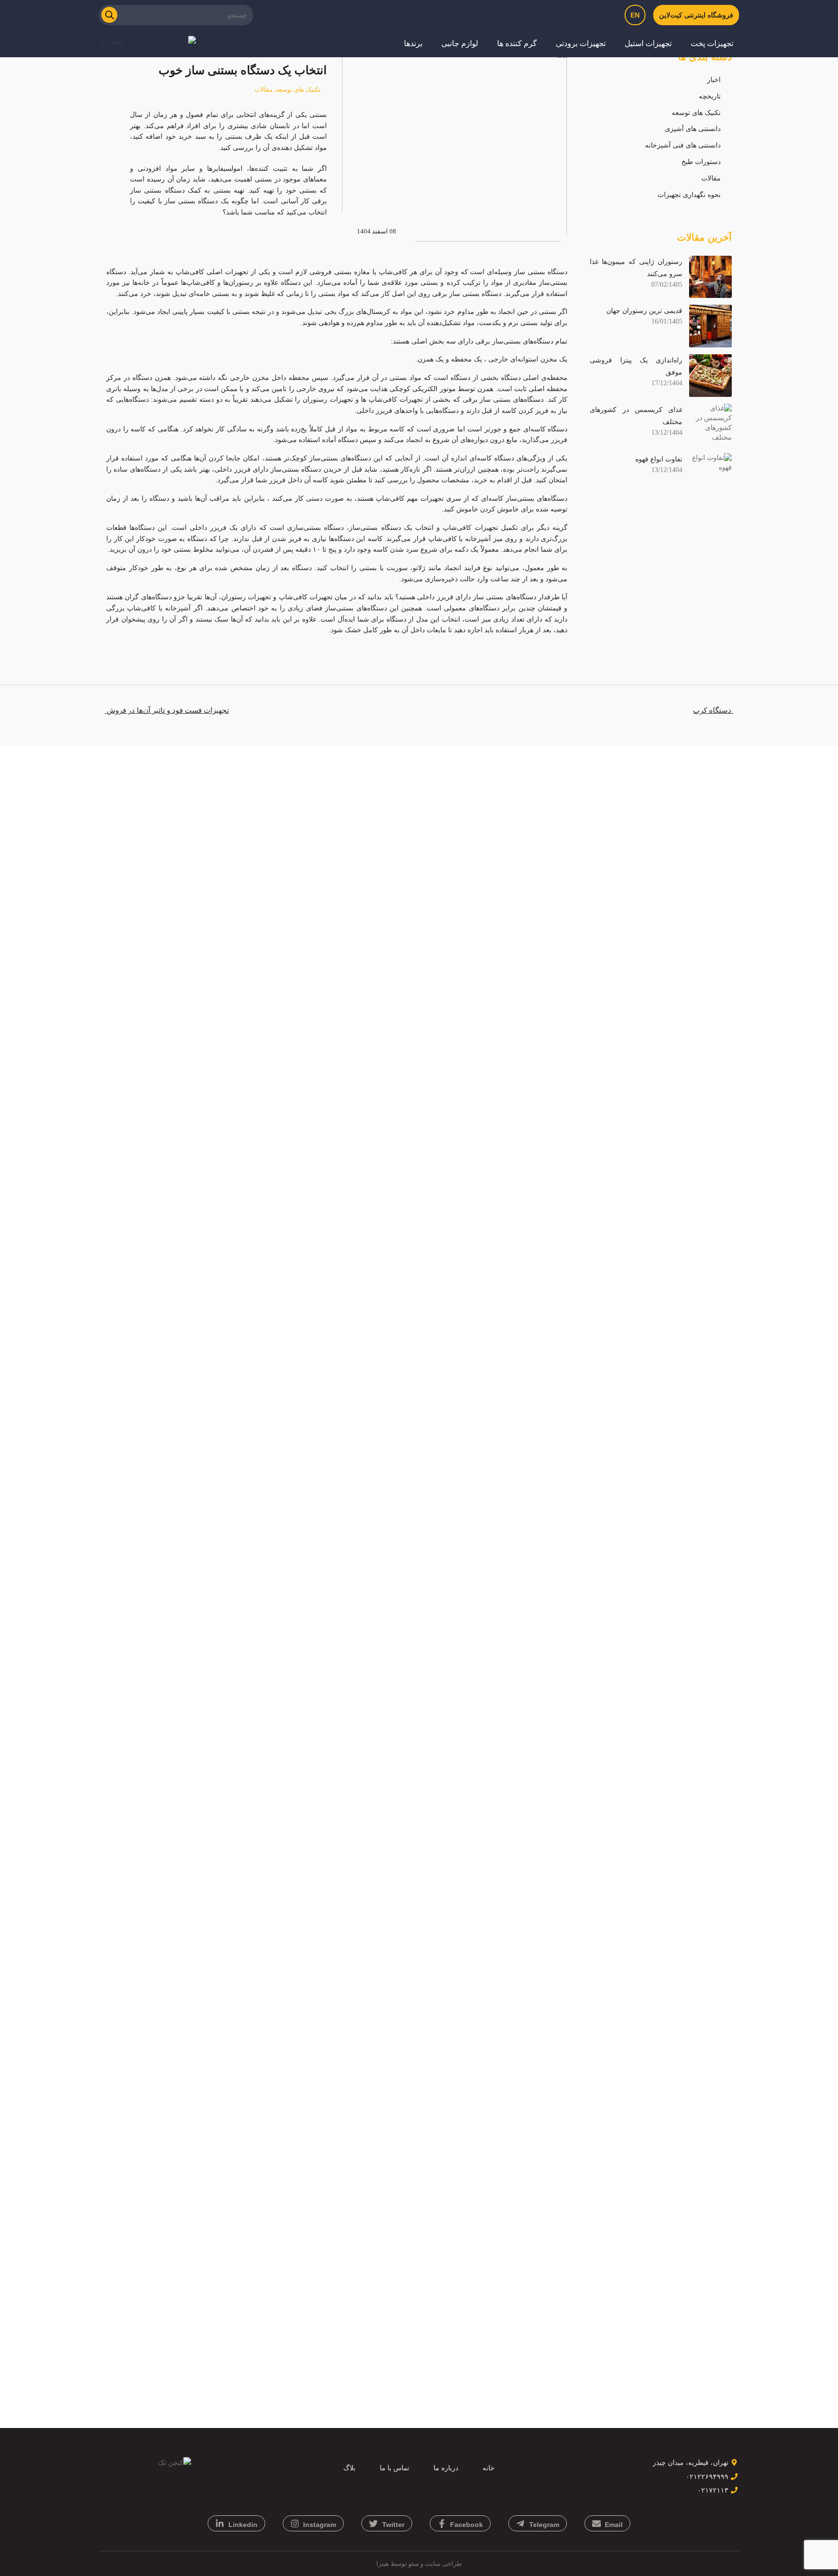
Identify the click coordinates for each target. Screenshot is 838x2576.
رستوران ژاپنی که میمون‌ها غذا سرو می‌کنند (636, 268)
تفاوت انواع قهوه (659, 459)
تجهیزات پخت (712, 43)
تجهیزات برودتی (581, 43)
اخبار (714, 80)
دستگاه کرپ (713, 710)
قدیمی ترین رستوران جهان (644, 311)
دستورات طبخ (701, 162)
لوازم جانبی (460, 43)
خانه (489, 2468)
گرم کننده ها (517, 43)
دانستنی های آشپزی (693, 129)
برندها (413, 43)
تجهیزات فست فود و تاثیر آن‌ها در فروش (167, 710)
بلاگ (349, 2468)
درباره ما (446, 2468)
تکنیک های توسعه (696, 113)
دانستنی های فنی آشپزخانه (683, 145)
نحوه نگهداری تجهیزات (689, 195)
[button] (708, 44)
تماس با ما (395, 2468)
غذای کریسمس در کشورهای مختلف (636, 416)
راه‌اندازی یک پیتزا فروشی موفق (636, 366)
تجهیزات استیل (648, 43)
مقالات (711, 178)
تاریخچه (710, 96)
